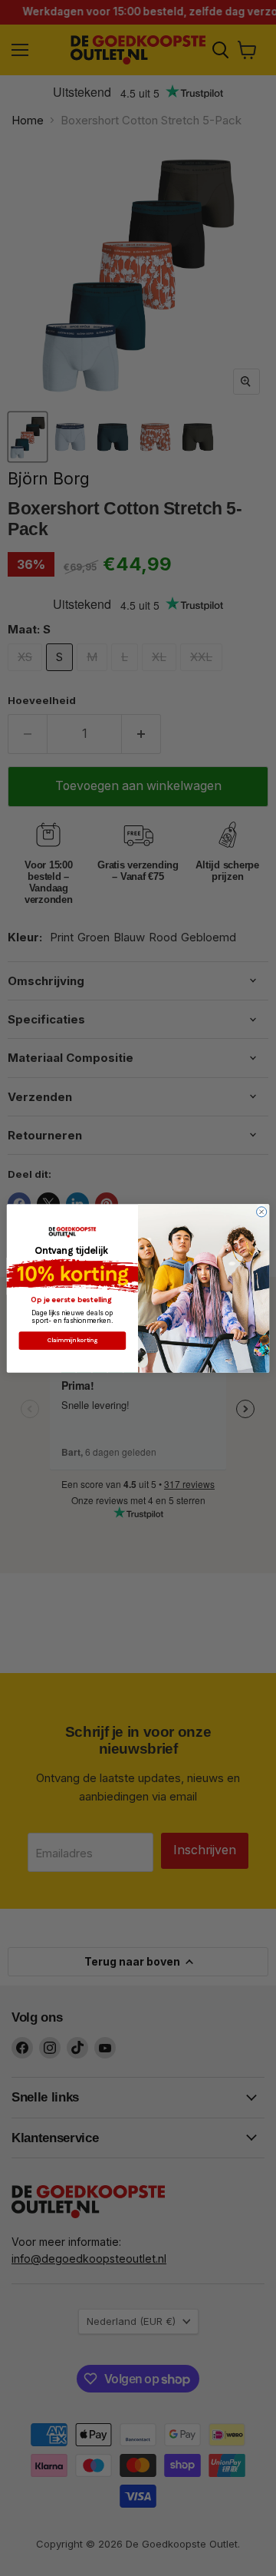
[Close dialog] (262, 1211)
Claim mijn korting (72, 1340)
